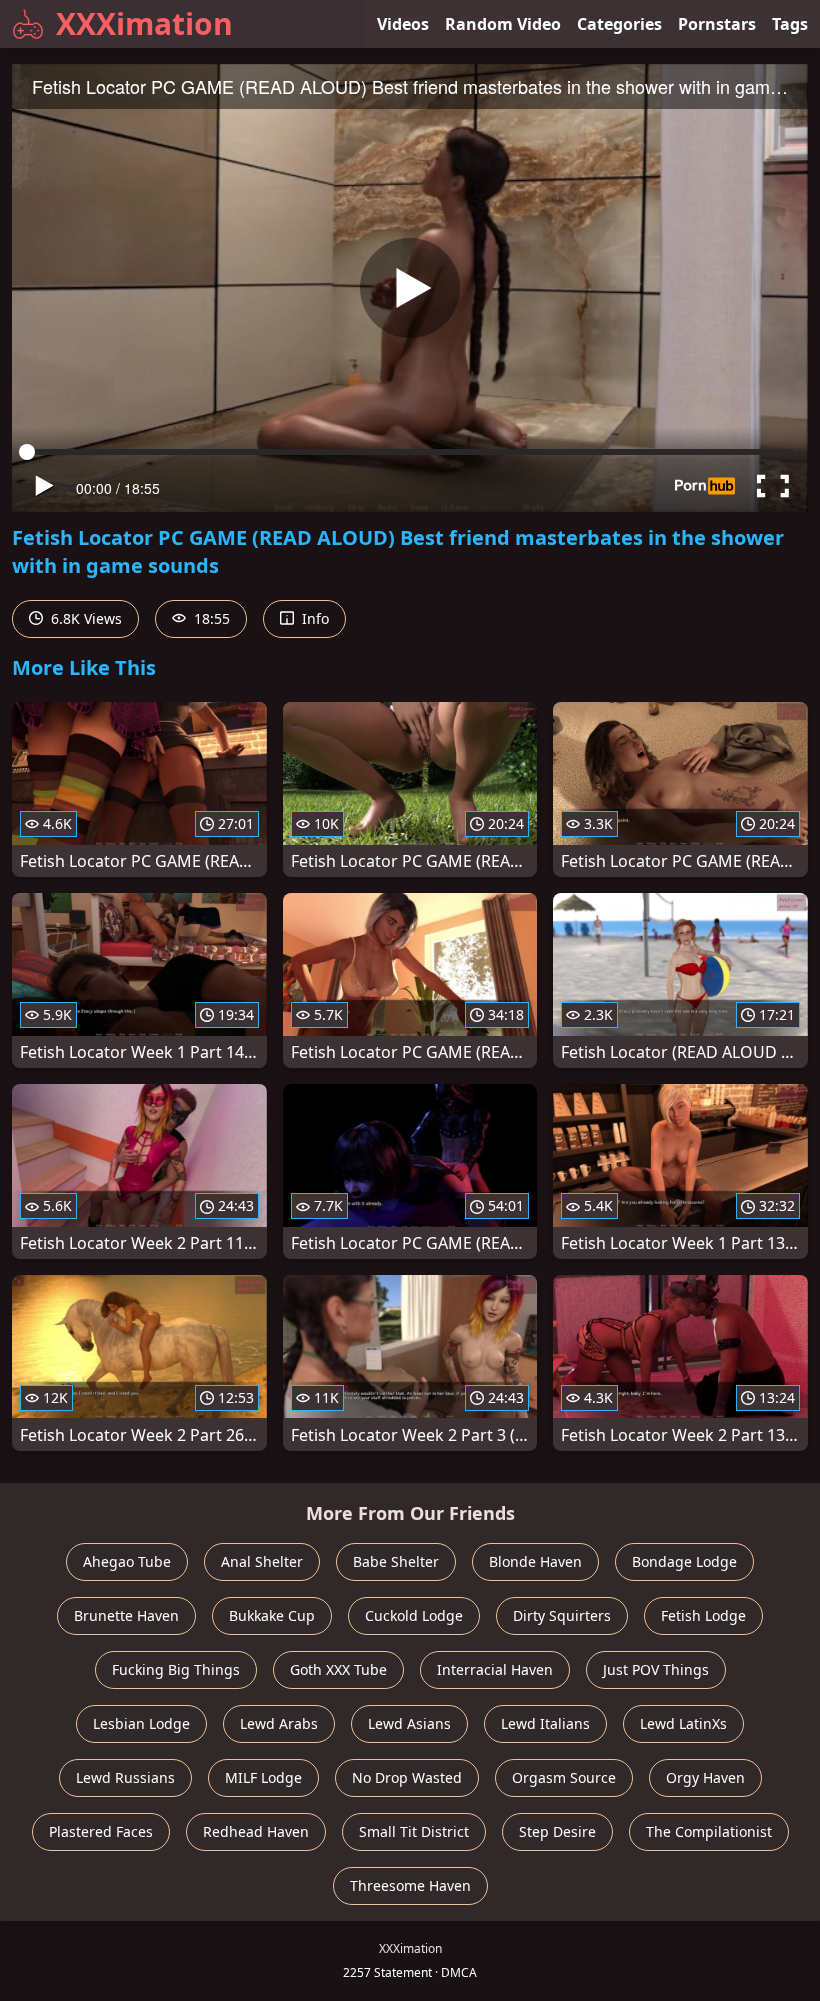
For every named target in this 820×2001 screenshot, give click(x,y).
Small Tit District (414, 1831)
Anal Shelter (262, 1561)
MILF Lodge (263, 1777)
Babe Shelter (396, 1561)
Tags (790, 24)
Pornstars (717, 24)
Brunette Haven (126, 1615)
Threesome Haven (410, 1885)
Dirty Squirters (562, 1615)
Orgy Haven (705, 1777)
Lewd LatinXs (683, 1723)
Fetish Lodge (703, 1615)
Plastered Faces (101, 1831)
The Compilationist (709, 1831)
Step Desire (557, 1831)
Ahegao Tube (127, 1561)
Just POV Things (656, 1669)
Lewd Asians (409, 1723)
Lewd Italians (545, 1723)
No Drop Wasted (407, 1777)
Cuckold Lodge (414, 1615)
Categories (619, 24)
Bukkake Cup (272, 1615)
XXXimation (144, 23)
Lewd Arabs (279, 1723)
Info (313, 618)
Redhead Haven (256, 1831)
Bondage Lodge (684, 1561)
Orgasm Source (564, 1777)
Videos (403, 24)
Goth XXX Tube (338, 1669)
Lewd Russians (125, 1777)
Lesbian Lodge (141, 1723)
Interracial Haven (495, 1669)
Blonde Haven (535, 1561)
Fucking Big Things (176, 1669)
